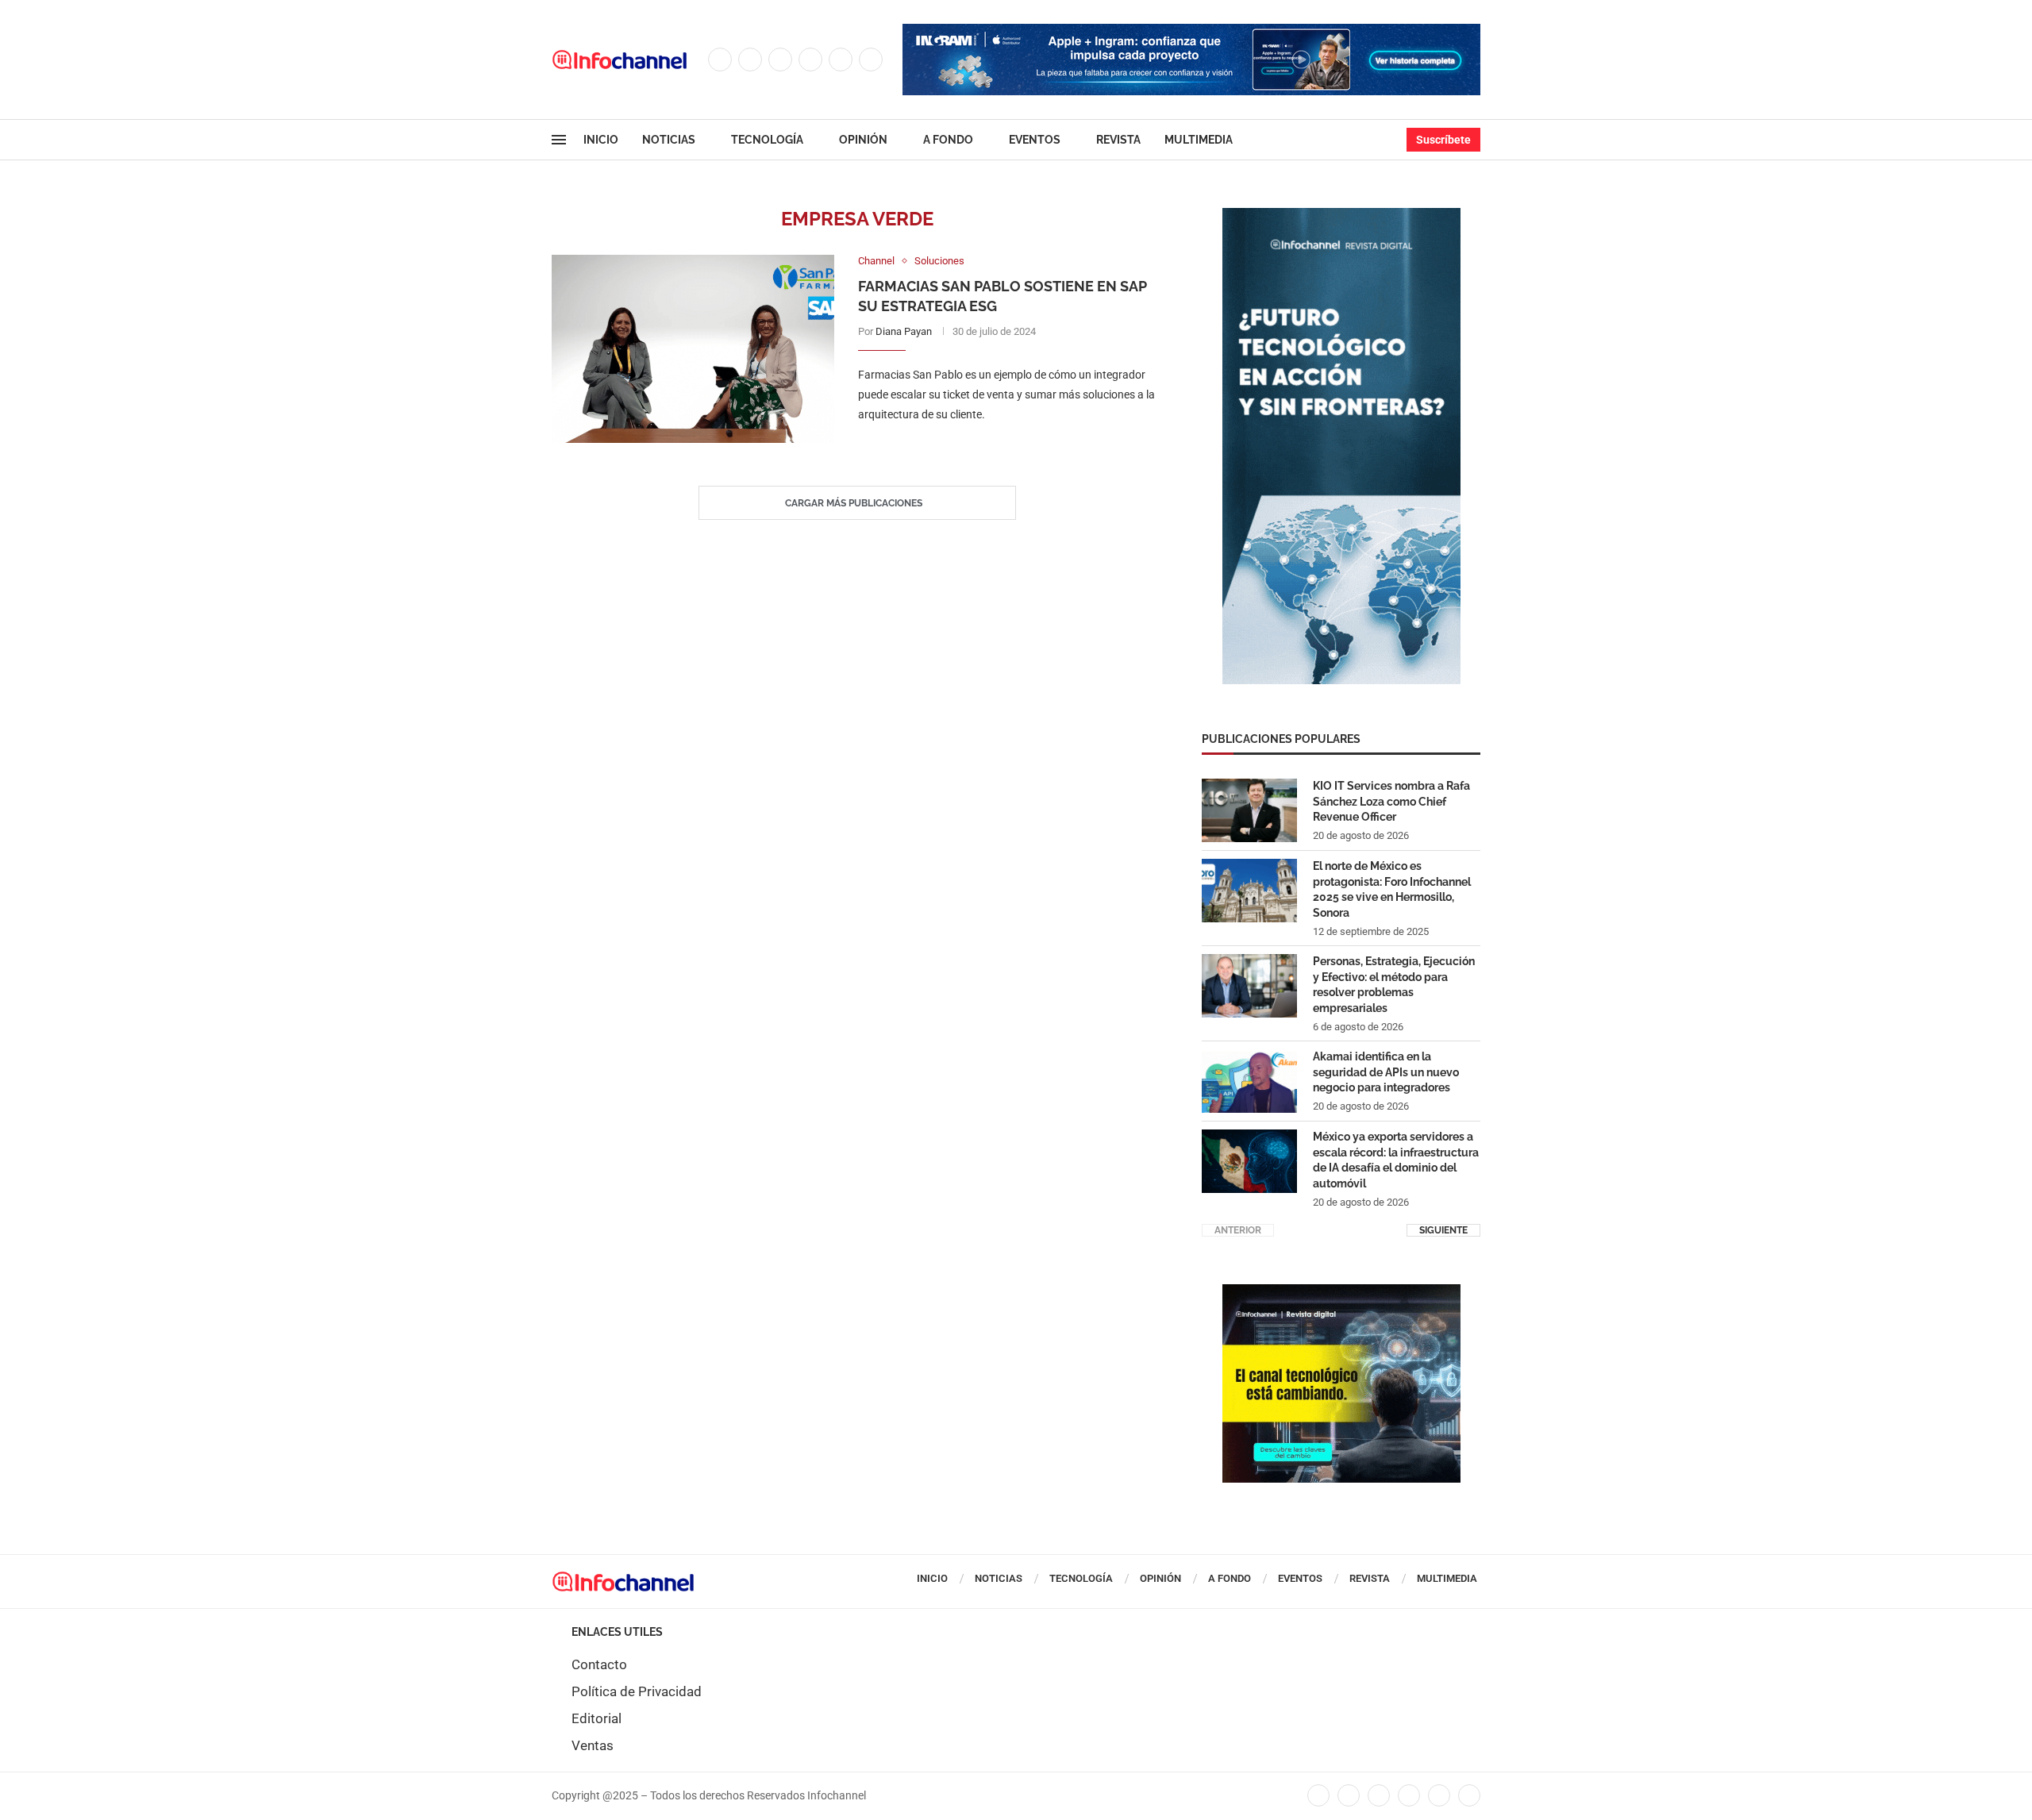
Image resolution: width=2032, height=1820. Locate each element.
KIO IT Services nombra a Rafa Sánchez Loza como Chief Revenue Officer (1391, 801)
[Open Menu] (559, 140)
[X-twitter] (1349, 1795)
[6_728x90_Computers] (1191, 32)
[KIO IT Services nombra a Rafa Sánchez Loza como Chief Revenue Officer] (1249, 810)
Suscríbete (1443, 140)
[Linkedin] (810, 60)
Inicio (601, 140)
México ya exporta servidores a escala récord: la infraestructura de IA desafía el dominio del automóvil (1396, 1160)
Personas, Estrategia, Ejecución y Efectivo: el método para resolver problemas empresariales (1394, 985)
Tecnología (767, 140)
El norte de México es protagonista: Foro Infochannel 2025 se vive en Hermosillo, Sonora (1392, 889)
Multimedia (1199, 140)
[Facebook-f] (1318, 1795)
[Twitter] (750, 60)
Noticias (669, 140)
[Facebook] (720, 60)
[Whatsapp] (871, 60)
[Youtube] (841, 60)
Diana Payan (904, 331)
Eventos (1035, 140)
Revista (1118, 140)
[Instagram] (780, 60)
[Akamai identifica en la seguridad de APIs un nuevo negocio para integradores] (1249, 1081)
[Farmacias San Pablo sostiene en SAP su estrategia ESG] (693, 349)
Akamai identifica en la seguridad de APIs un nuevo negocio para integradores (1386, 1072)
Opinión (863, 140)
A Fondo (948, 140)
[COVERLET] (1341, 216)
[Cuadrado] (1341, 1292)
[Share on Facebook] (994, 447)
